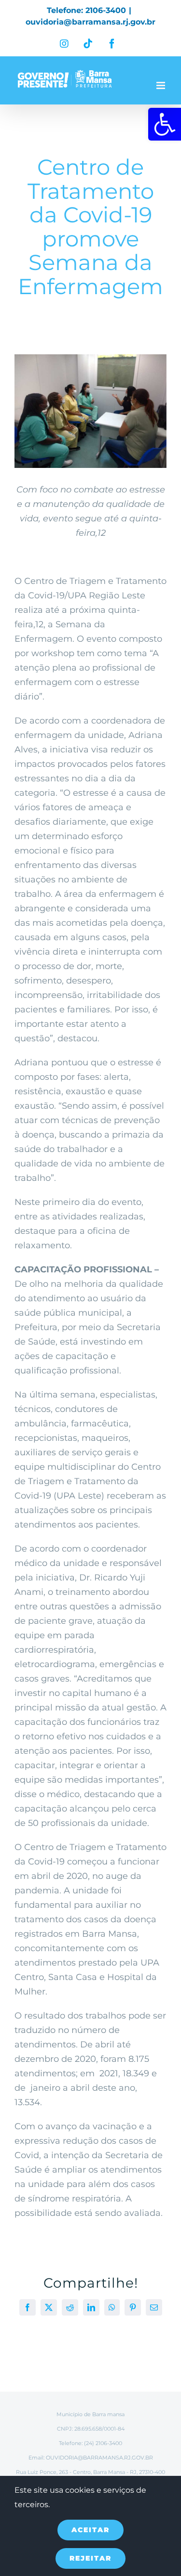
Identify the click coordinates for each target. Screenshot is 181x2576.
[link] (165, 124)
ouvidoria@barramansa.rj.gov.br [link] (90, 22)
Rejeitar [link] (90, 2558)
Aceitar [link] (90, 2530)
